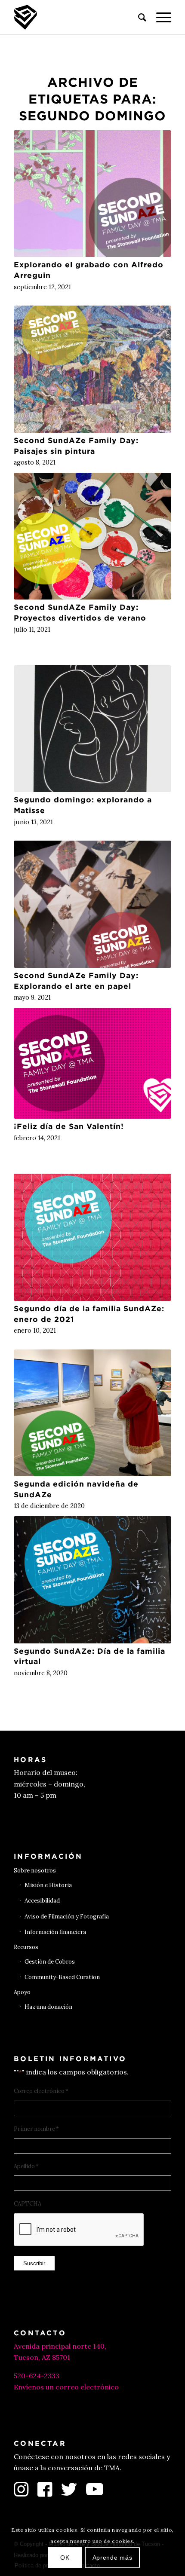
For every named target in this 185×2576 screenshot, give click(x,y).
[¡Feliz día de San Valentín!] (92, 1063)
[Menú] (159, 17)
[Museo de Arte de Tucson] (77, 17)
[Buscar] (138, 17)
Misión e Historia (48, 1885)
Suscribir (34, 2263)
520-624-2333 (37, 2376)
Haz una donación (48, 2007)
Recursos (26, 1947)
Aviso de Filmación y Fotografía (67, 1917)
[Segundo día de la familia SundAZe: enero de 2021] (92, 1237)
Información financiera (55, 1932)
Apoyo (22, 1992)
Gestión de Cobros (50, 1962)
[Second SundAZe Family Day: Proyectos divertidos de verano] (92, 536)
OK (65, 2558)
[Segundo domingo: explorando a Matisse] (92, 729)
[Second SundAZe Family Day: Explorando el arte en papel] (92, 904)
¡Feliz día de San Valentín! (69, 1126)
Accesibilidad (42, 1901)
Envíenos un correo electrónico (66, 2387)
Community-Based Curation (62, 1977)
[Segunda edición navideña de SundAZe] (92, 1413)
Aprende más (113, 2558)
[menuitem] (138, 17)
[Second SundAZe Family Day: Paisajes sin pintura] (92, 369)
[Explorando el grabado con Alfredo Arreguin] (92, 194)
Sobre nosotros (35, 1871)
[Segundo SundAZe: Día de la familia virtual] (92, 1580)
